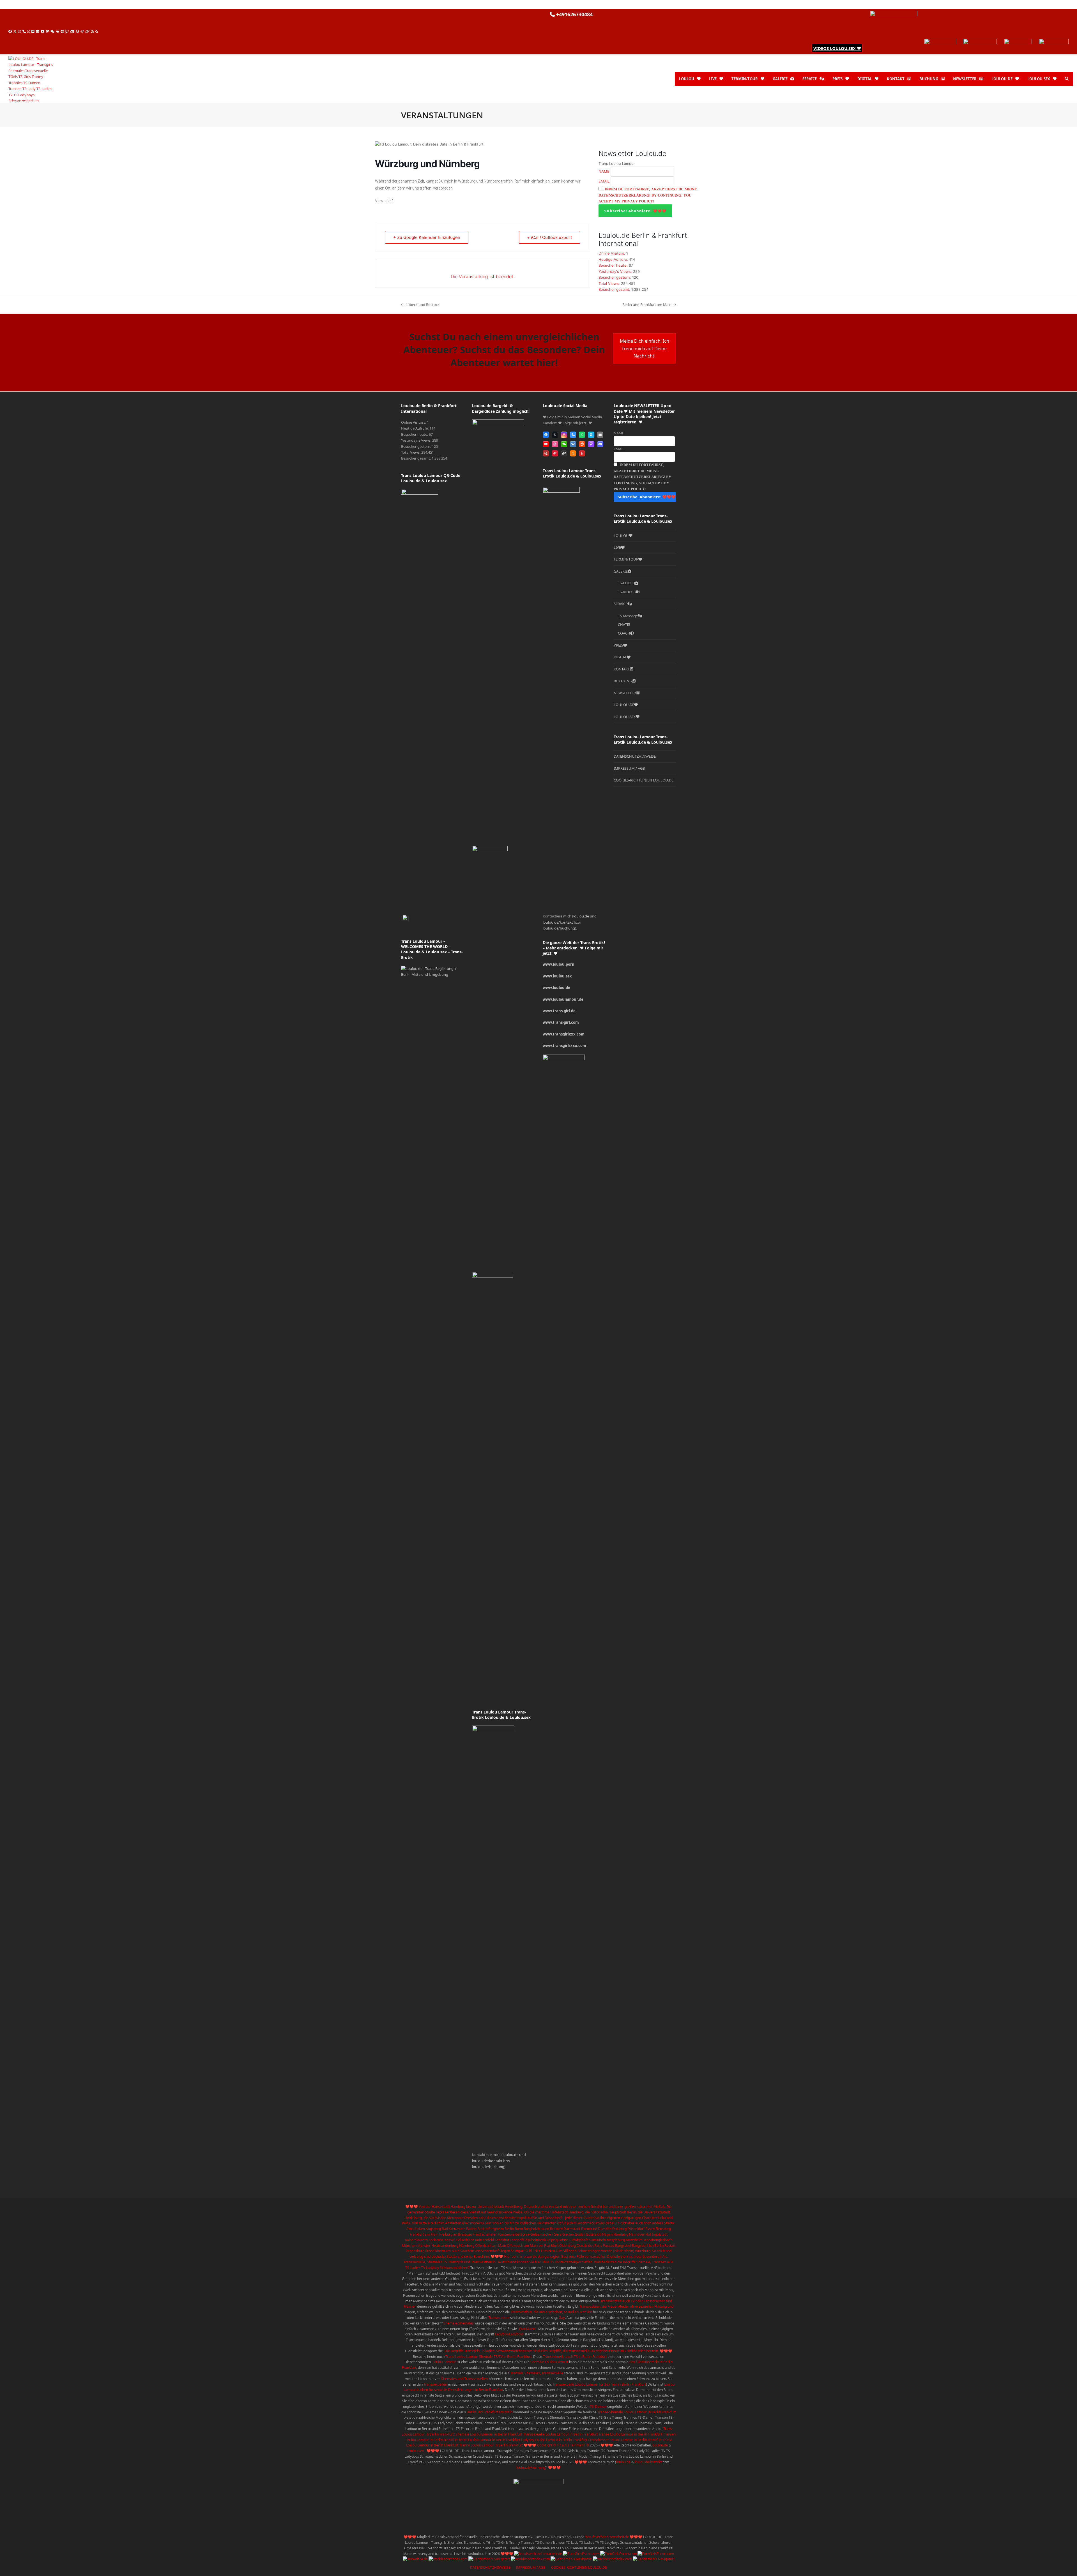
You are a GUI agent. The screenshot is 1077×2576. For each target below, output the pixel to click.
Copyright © (546, 2445)
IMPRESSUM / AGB (629, 768)
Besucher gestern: (615, 277)
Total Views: (610, 283)
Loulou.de (660, 2445)
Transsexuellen (435, 2384)
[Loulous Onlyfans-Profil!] (940, 42)
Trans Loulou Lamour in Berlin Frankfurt (489, 2440)
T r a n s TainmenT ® (572, 2445)
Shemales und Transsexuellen (464, 2379)
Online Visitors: (612, 253)
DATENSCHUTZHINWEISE (635, 756)
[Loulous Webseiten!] (894, 14)
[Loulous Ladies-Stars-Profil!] (980, 42)
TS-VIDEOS (627, 592)
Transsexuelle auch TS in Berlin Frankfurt (575, 2357)
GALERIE (621, 571)
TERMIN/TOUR (626, 559)
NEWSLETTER (625, 693)
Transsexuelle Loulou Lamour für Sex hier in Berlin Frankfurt (599, 2384)
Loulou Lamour (444, 2362)
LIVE (617, 547)
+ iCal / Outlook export (549, 237)
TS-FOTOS (626, 583)
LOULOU (621, 536)
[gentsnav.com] (489, 2559)
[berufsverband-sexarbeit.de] (538, 2554)
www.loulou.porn (559, 964)
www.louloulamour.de (563, 999)
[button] (1067, 79)
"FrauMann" (527, 2329)
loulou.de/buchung (488, 2167)
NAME (604, 171)
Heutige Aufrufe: (614, 259)
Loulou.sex (416, 2451)
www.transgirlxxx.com (564, 1034)
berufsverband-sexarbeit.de (607, 2537)
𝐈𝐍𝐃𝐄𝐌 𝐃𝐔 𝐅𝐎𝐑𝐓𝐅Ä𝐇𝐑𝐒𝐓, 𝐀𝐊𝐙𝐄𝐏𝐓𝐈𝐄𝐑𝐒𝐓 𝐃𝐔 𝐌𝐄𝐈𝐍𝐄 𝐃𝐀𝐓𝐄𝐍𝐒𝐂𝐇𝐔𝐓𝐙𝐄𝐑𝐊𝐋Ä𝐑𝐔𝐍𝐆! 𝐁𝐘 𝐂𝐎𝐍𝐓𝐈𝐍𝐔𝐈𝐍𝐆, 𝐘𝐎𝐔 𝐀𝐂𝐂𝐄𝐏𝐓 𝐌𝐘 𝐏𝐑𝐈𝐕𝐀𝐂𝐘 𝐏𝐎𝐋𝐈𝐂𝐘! (648, 195)
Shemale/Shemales (459, 2323)
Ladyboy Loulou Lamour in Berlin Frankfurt (554, 2440)
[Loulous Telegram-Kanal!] (1054, 42)
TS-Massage (628, 616)
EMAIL (604, 181)
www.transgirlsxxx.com (564, 1046)
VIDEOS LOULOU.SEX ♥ (837, 48)
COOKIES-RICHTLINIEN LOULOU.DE (644, 780)
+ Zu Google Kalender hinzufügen (427, 237)
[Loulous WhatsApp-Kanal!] (1018, 42)
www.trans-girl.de (559, 1011)
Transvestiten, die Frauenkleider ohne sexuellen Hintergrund (626, 2306)
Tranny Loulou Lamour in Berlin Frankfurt (491, 2445)
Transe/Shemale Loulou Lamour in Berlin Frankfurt (637, 2412)
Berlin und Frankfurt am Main (647, 305)
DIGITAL (620, 657)
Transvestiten (499, 2318)
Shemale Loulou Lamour (549, 2362)
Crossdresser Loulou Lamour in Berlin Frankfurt (625, 2440)
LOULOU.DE (624, 705)
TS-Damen (598, 2407)
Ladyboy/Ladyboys (509, 2334)
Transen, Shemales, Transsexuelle (537, 2373)
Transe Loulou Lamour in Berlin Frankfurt (630, 2434)
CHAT (622, 624)
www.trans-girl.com (561, 1022)
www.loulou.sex (557, 976)
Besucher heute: (614, 265)
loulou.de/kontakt (487, 2161)
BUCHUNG (623, 681)
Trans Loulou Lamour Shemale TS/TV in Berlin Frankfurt (488, 2357)
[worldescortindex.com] (448, 2559)
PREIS (618, 645)
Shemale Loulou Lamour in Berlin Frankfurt (489, 2434)
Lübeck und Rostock (420, 305)
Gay (562, 2318)
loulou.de (510, 2155)
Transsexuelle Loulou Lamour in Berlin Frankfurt (560, 2434)
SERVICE (621, 604)
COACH (624, 633)
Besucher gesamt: (615, 289)
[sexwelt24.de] (415, 2559)
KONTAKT (622, 669)
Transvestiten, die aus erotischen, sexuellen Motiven (551, 2312)
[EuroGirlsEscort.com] (581, 2554)
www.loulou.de (556, 988)
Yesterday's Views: (616, 271)
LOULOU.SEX (625, 717)
